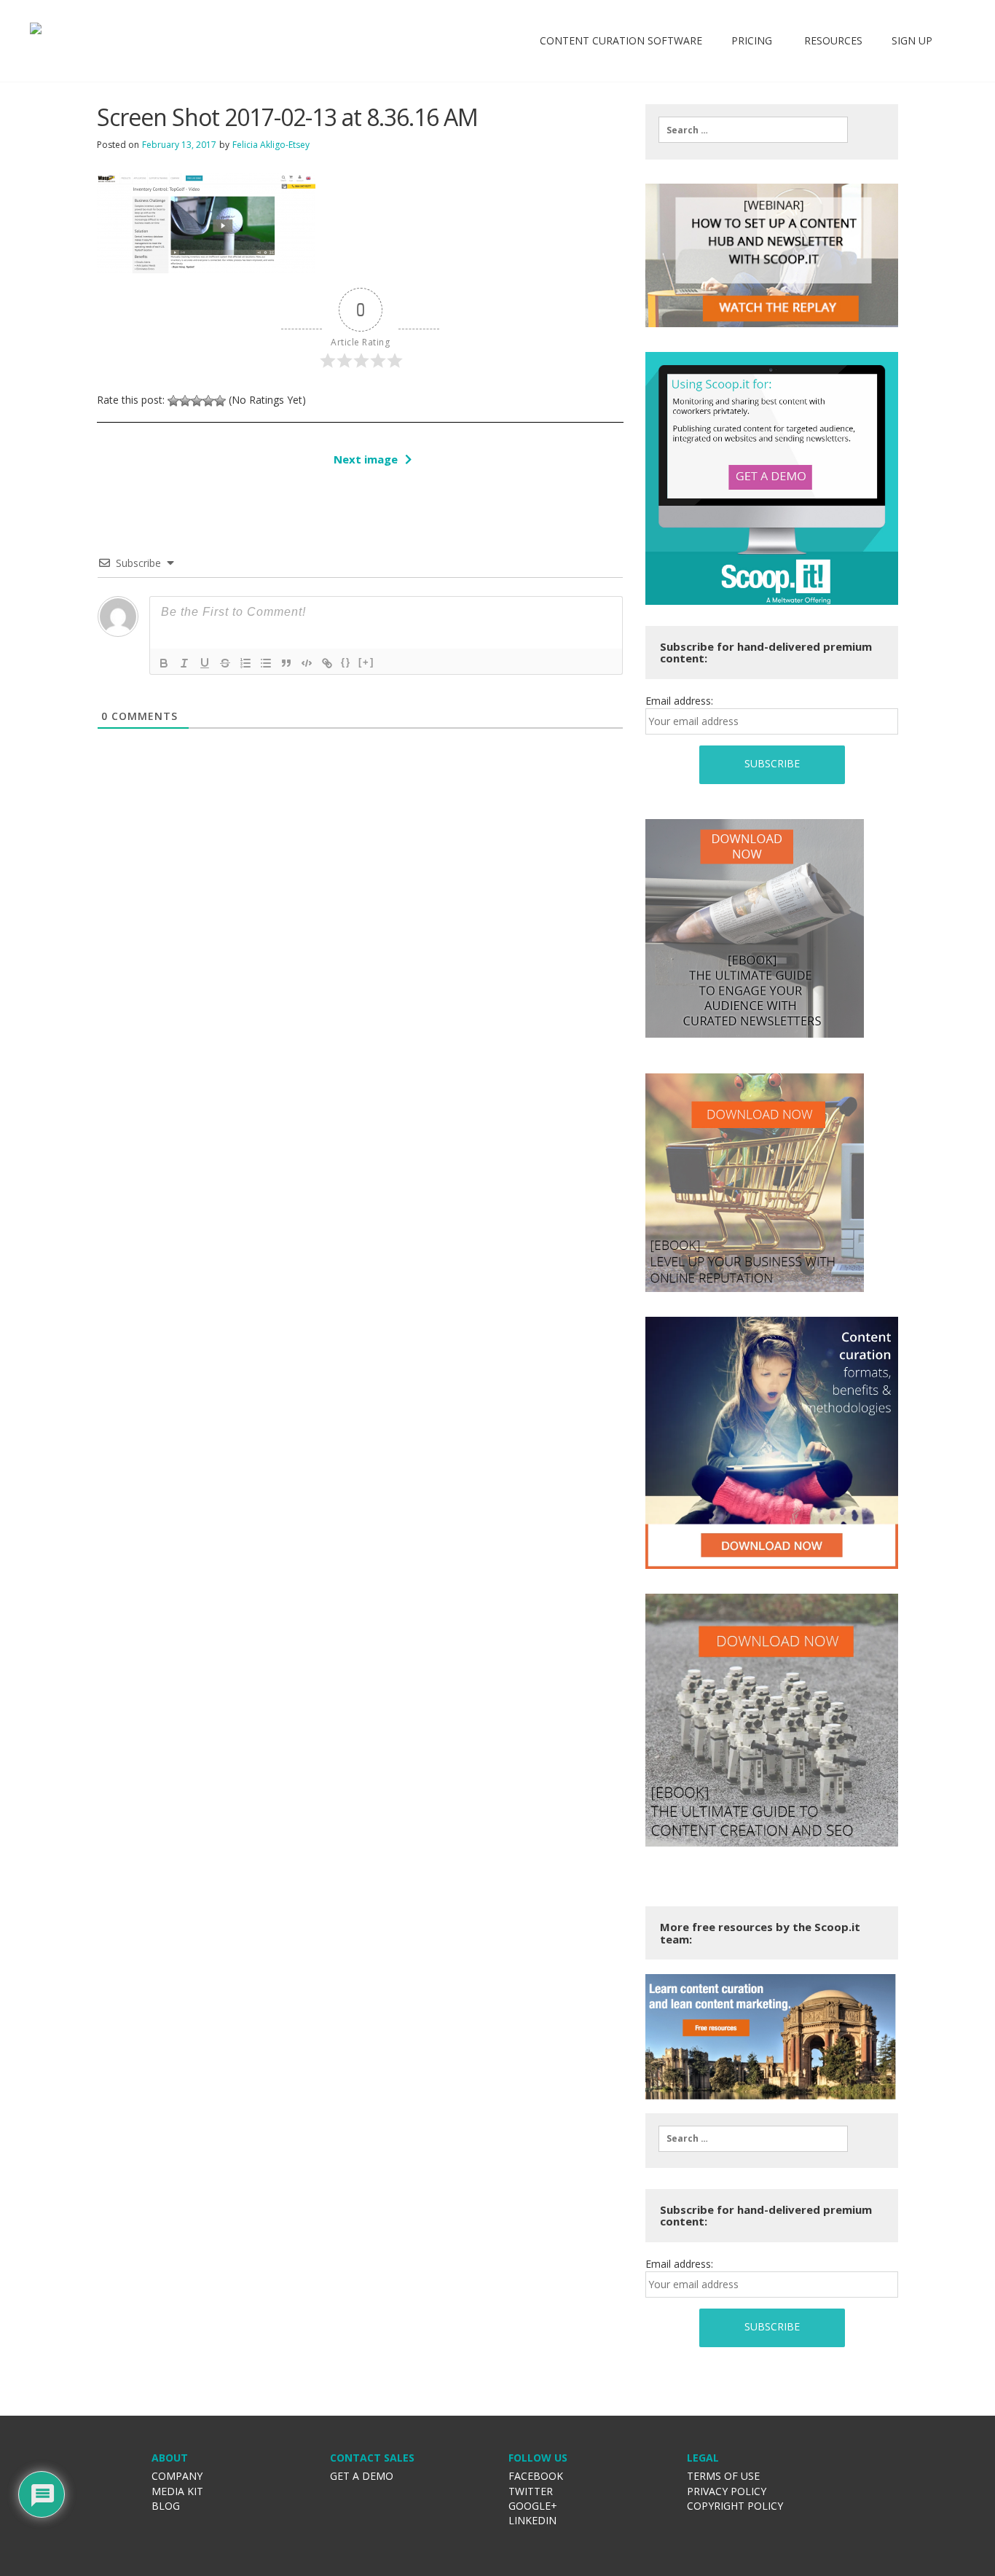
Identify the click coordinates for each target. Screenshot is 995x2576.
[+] (366, 662)
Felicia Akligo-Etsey (271, 145)
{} (346, 662)
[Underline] (205, 663)
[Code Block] (307, 663)
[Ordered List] (245, 663)
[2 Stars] (185, 401)
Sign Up (912, 40)
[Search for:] (753, 130)
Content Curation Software (621, 40)
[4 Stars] (208, 401)
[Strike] (225, 663)
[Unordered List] (266, 663)
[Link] (327, 663)
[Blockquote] (286, 663)
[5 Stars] (220, 401)
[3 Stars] (197, 401)
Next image (366, 459)
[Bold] (164, 663)
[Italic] (184, 663)
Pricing (752, 40)
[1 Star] (173, 401)
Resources (832, 40)
